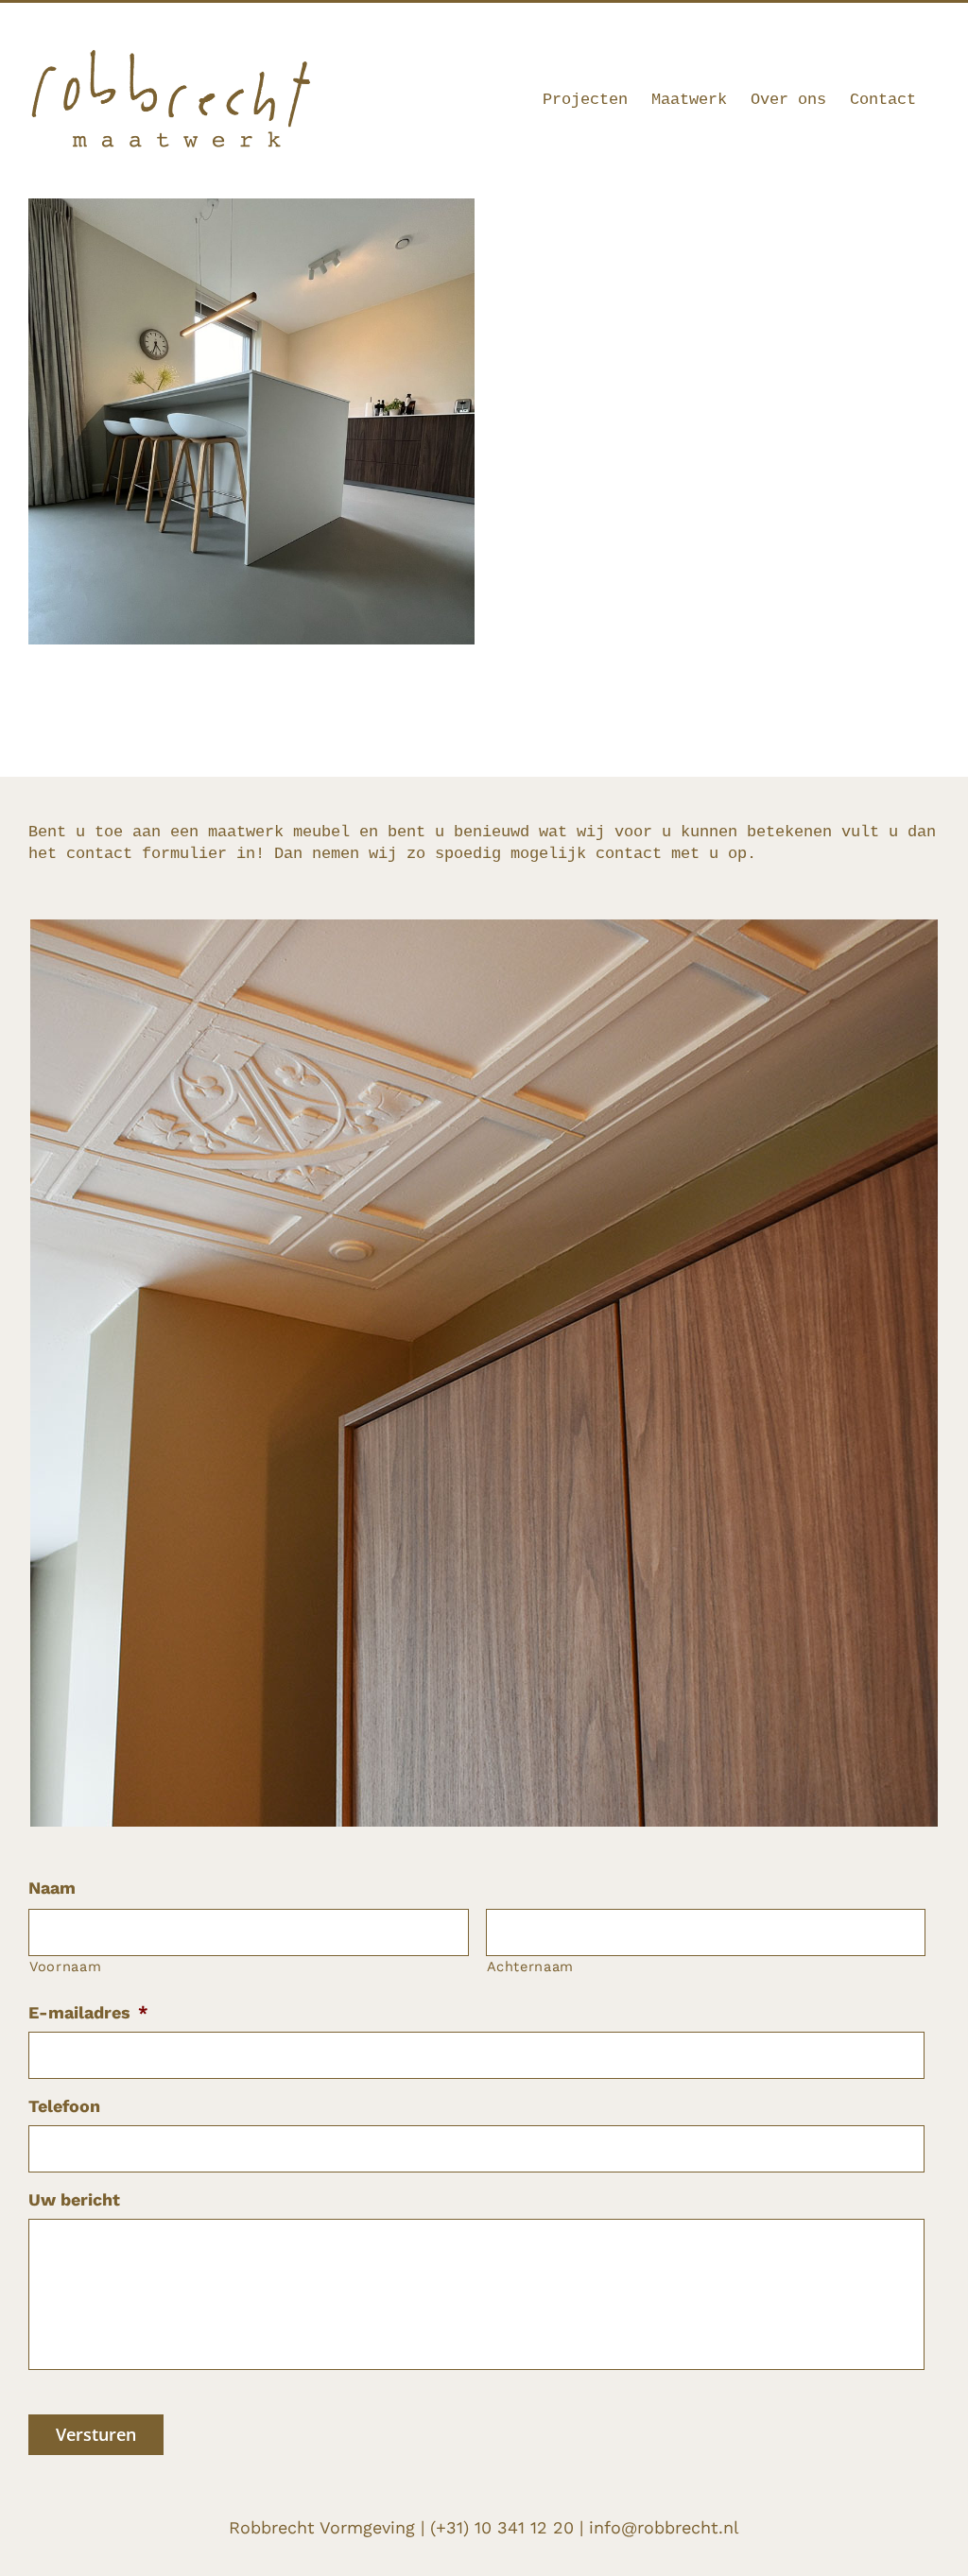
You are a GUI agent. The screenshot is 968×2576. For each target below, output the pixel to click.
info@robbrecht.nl (889, 26)
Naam (52, 1888)
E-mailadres (88, 2012)
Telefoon (64, 2106)
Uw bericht (74, 2199)
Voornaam (65, 1966)
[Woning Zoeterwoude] (251, 210)
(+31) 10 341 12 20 (502, 2527)
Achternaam (531, 1966)
